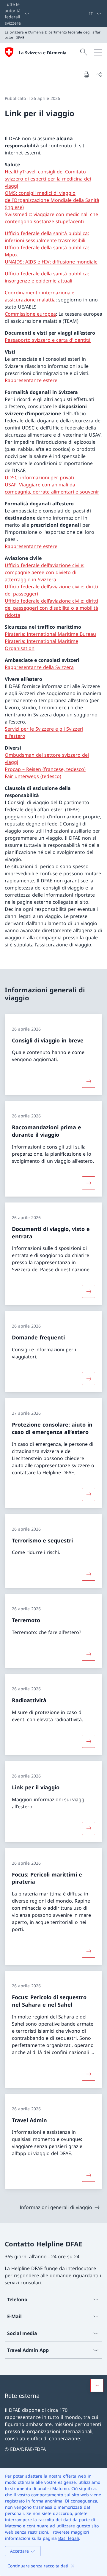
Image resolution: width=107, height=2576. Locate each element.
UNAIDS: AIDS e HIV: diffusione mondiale (51, 262)
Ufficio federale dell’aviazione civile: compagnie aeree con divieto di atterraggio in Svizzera (45, 572)
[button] (97, 2385)
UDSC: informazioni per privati (39, 477)
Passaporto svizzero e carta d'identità (48, 340)
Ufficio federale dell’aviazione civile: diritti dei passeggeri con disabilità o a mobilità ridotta (51, 608)
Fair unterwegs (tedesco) (33, 776)
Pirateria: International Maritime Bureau (50, 634)
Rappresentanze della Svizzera (39, 667)
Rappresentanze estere (31, 380)
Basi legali (69, 2538)
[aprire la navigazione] (98, 52)
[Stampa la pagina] (86, 74)
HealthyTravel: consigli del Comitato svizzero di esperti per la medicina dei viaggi (48, 179)
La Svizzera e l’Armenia (43, 53)
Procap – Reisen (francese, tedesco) (45, 769)
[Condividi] (99, 74)
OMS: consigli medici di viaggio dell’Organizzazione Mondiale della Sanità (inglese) (52, 200)
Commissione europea (30, 314)
